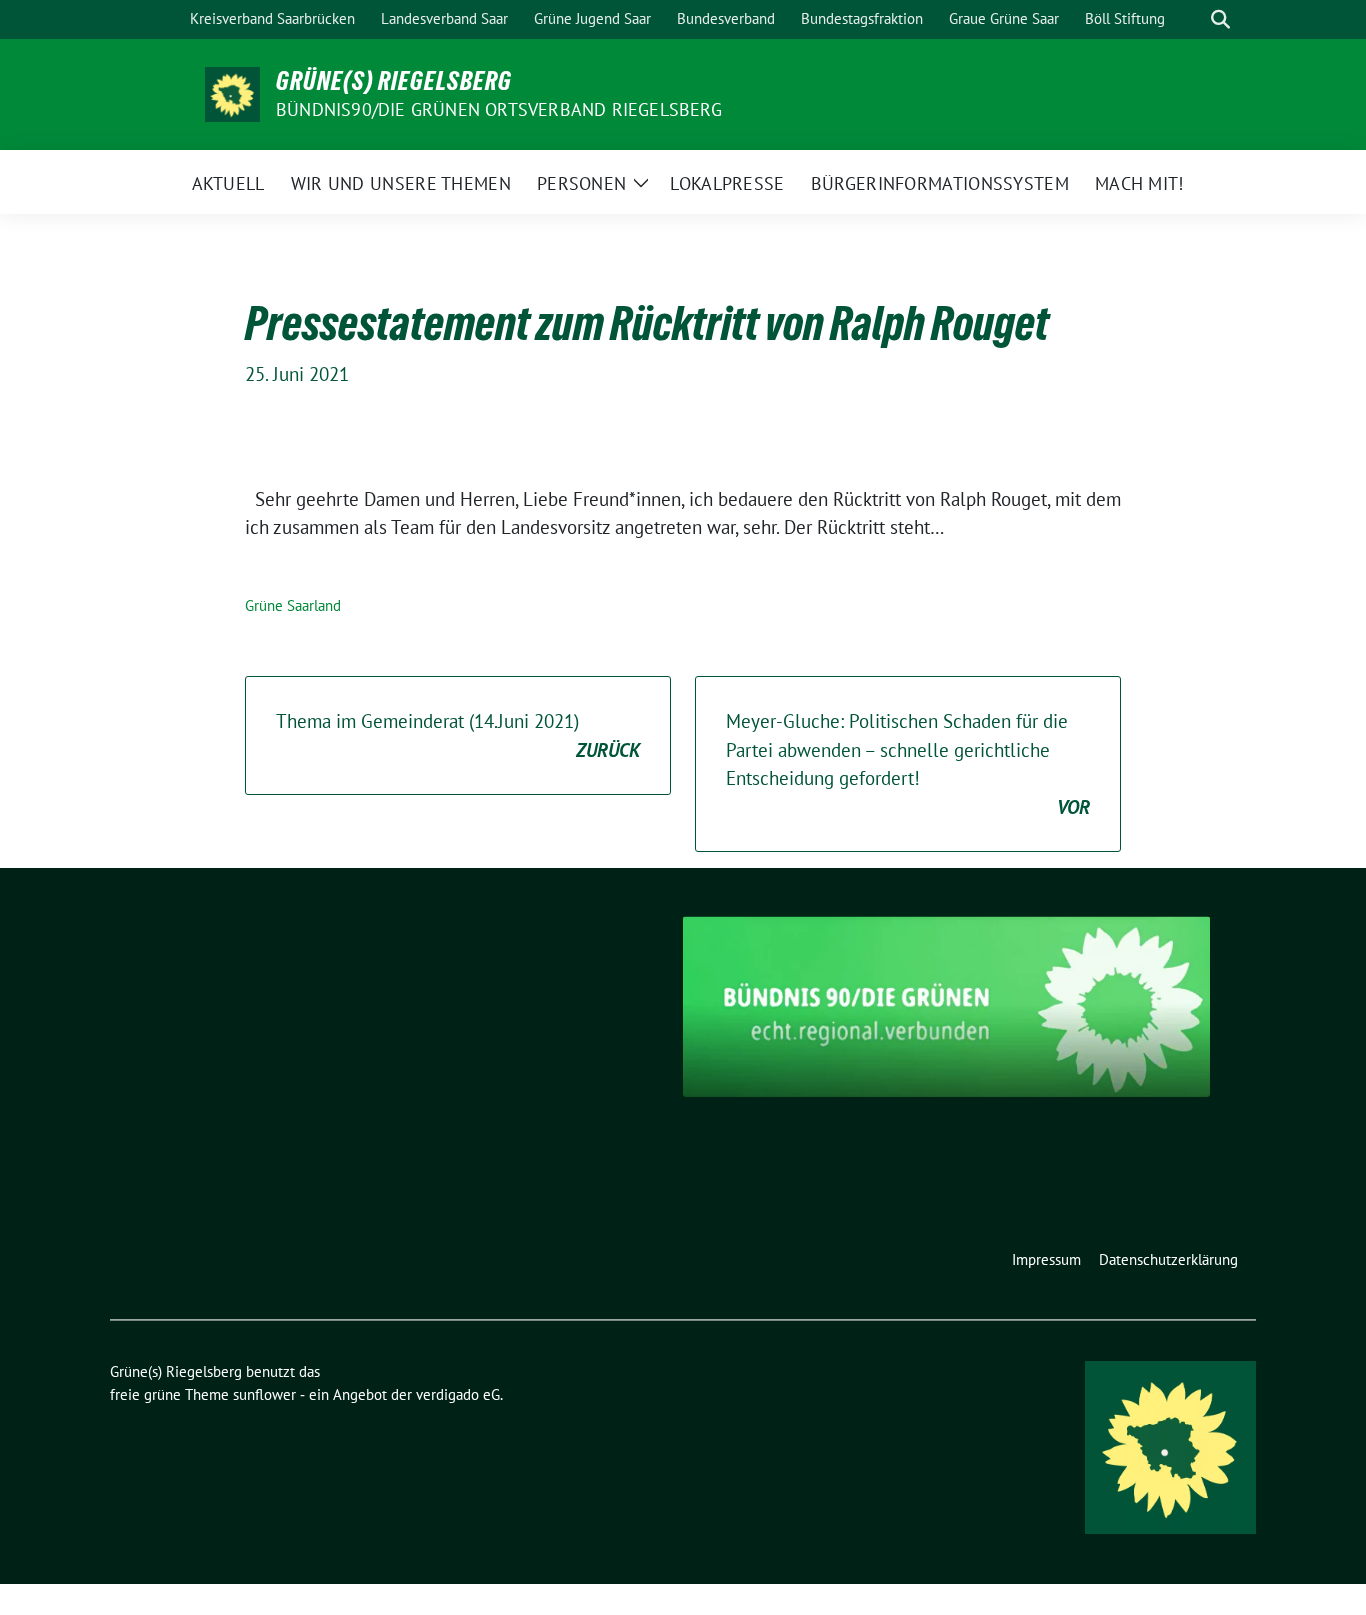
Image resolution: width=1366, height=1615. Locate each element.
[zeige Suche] (1220, 19)
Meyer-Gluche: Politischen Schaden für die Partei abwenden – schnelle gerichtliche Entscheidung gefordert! (908, 764)
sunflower (264, 1394)
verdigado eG (458, 1394)
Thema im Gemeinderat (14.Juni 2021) (458, 735)
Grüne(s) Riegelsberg (394, 81)
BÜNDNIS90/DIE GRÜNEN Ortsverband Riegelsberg (499, 109)
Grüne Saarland (293, 605)
